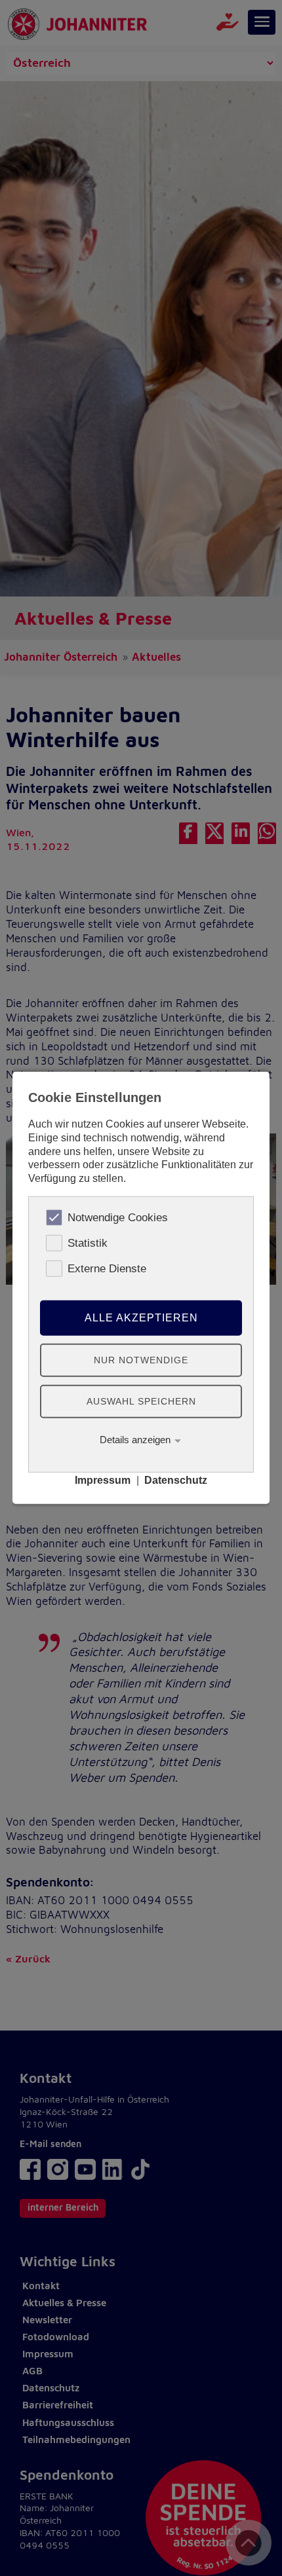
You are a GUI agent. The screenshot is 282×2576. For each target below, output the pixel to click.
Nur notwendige (141, 1359)
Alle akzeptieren (141, 1318)
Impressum (103, 1480)
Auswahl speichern (141, 1401)
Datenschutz (176, 1480)
